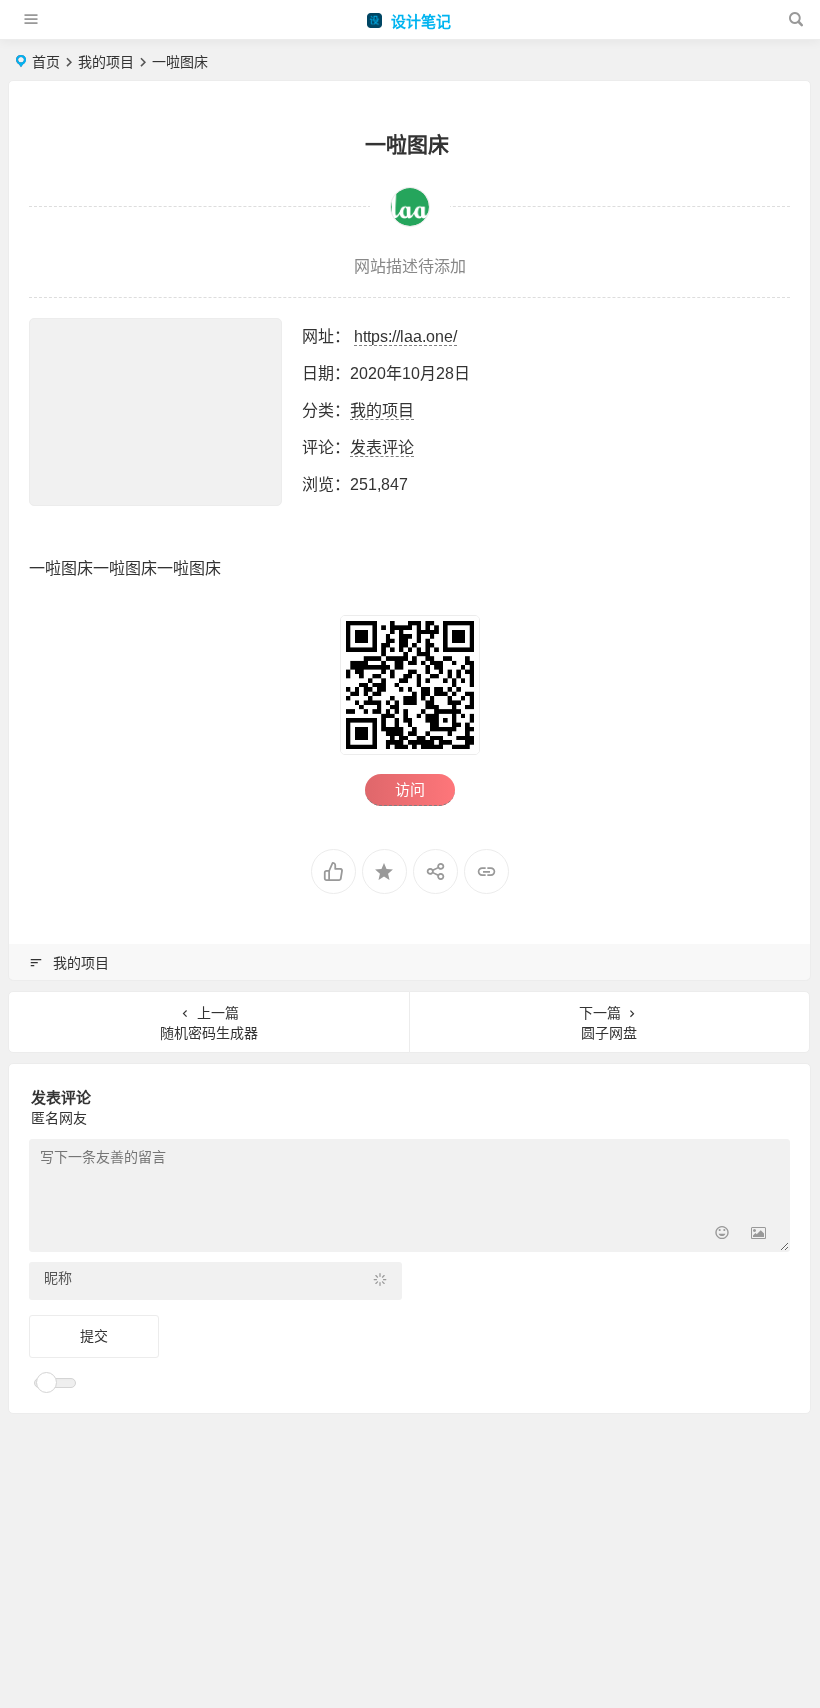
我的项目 (106, 62)
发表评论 (382, 447)
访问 (410, 789)
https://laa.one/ (405, 336)
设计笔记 (419, 21)
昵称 (58, 1278)
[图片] (758, 1234)
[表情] (722, 1234)
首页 (46, 62)
